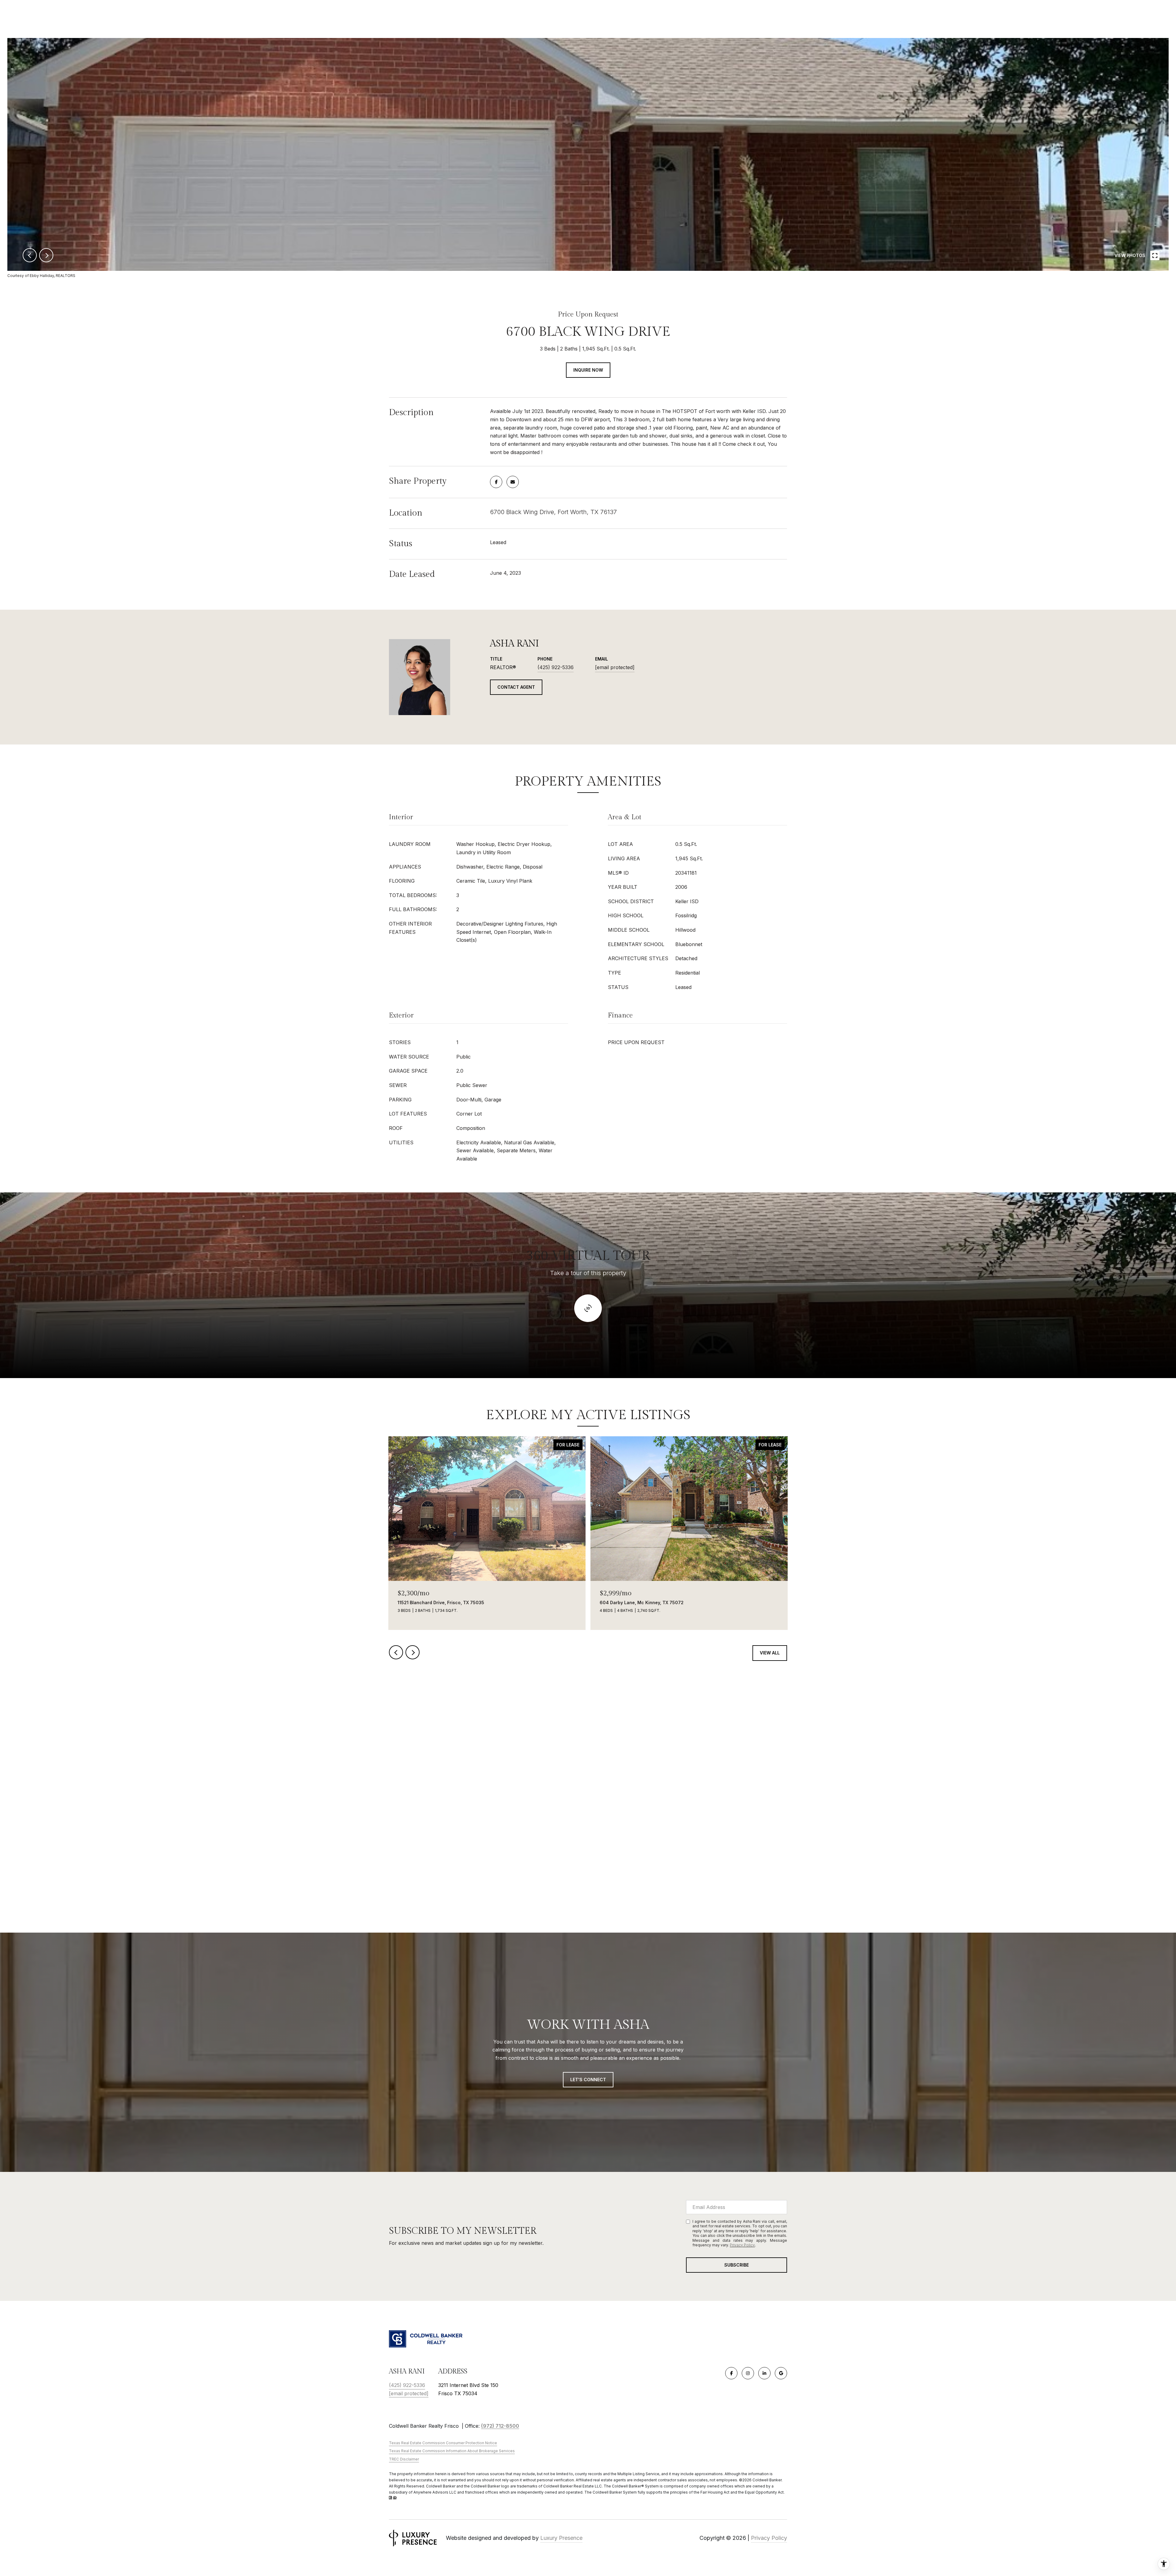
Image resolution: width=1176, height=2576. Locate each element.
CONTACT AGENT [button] (516, 687)
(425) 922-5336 (556, 667)
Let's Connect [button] (588, 2080)
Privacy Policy (742, 2245)
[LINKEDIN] (764, 2373)
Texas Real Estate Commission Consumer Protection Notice (443, 2443)
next (46, 255)
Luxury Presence (561, 2538)
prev (30, 255)
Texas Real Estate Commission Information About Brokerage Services (452, 2451)
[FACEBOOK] (731, 2373)
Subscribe (737, 2265)
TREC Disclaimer (404, 2459)
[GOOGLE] (781, 2373)
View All (770, 1653)
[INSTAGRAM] (748, 2373)
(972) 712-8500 (500, 2426)
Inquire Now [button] (588, 370)
